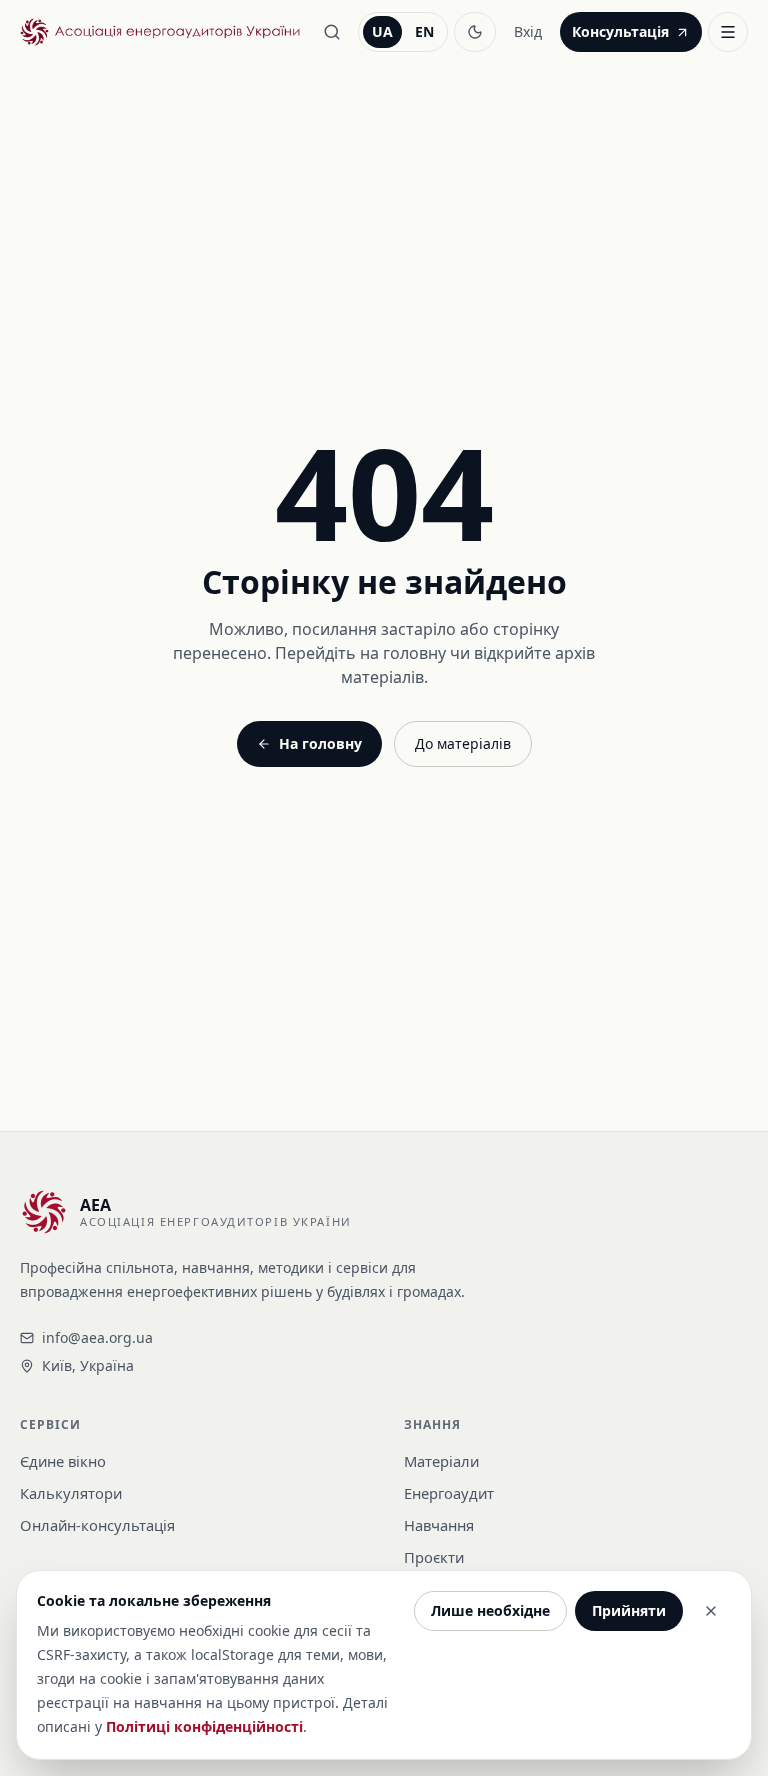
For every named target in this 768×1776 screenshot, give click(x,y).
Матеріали (441, 1461)
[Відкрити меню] (728, 32)
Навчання (439, 1525)
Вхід (528, 31)
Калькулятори (71, 1493)
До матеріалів (463, 743)
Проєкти (434, 1557)
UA (382, 31)
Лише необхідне (490, 1610)
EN (424, 31)
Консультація (620, 31)
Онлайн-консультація (97, 1525)
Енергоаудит (449, 1493)
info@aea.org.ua (97, 1337)
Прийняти (629, 1610)
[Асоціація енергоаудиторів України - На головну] (160, 32)
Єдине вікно (63, 1461)
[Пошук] (332, 32)
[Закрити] (711, 1611)
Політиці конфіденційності (204, 1726)
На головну (320, 743)
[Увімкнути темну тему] (475, 32)
